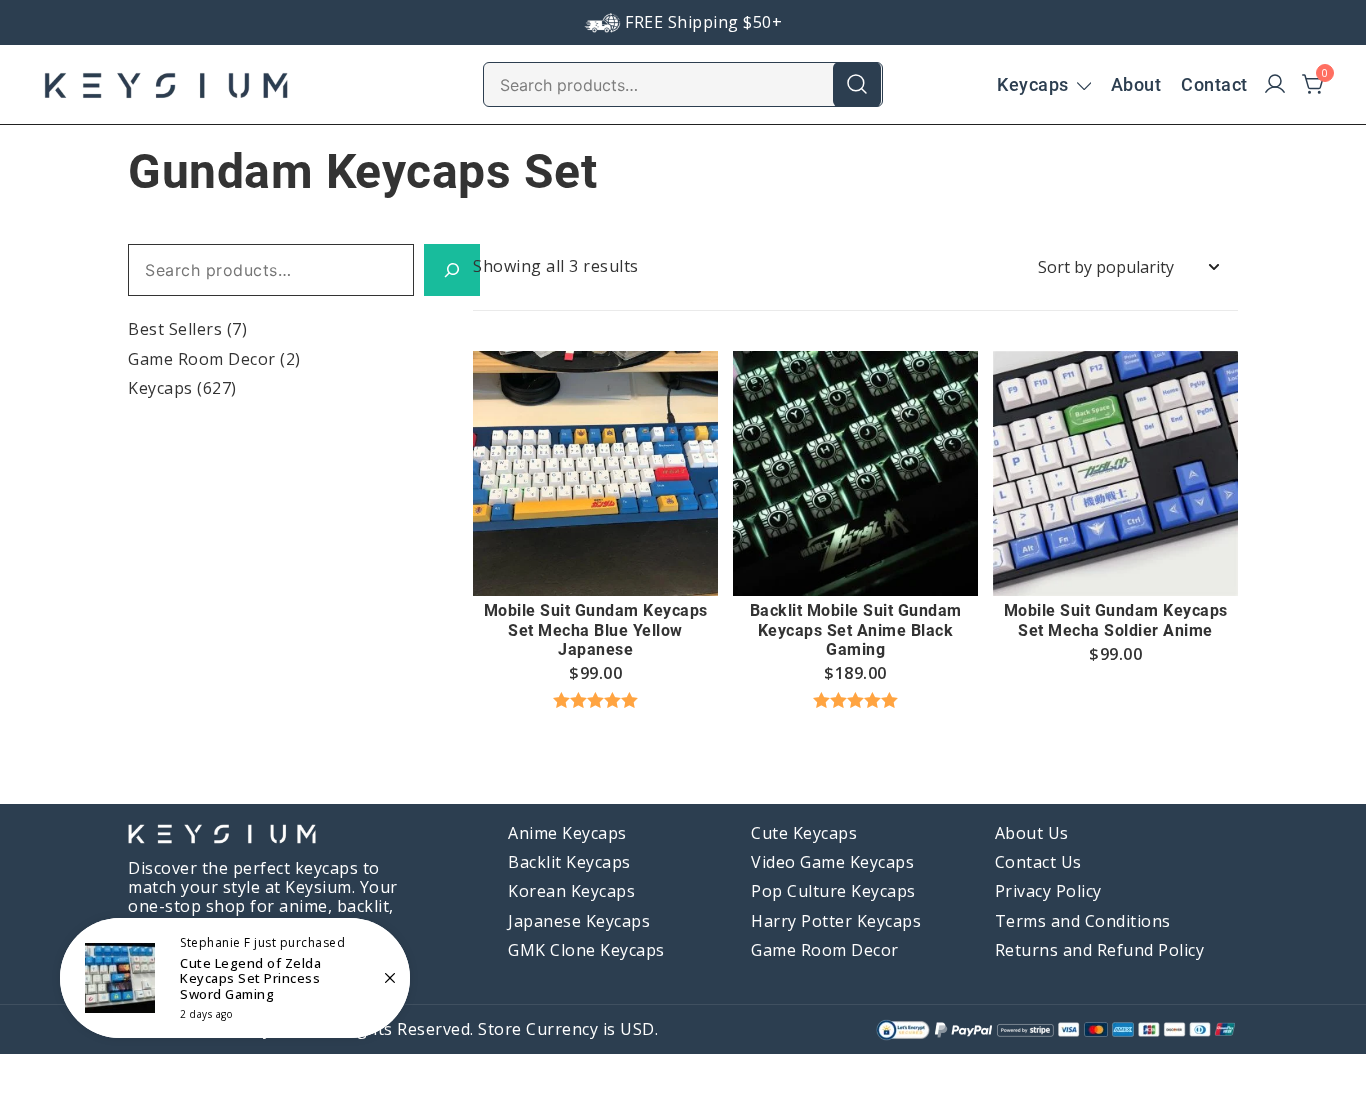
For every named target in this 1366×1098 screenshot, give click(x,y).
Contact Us (1038, 862)
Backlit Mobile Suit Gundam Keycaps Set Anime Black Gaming (856, 629)
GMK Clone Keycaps (586, 950)
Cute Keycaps (804, 833)
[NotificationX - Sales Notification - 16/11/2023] (235, 978)
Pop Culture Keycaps (833, 891)
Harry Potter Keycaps (836, 921)
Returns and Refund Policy (1100, 950)
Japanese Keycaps (579, 921)
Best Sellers (175, 329)
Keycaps (1033, 84)
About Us (1032, 833)
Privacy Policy (1048, 891)
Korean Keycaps (571, 891)
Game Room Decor (202, 359)
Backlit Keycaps (569, 862)
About (1136, 84)
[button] (596, 559)
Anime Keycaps (567, 833)
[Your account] (1275, 85)
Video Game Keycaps (832, 862)
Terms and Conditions (1083, 921)
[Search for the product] (857, 84)
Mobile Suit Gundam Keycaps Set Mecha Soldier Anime (1116, 620)
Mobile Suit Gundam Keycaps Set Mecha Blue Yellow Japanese (596, 629)
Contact (1214, 84)
